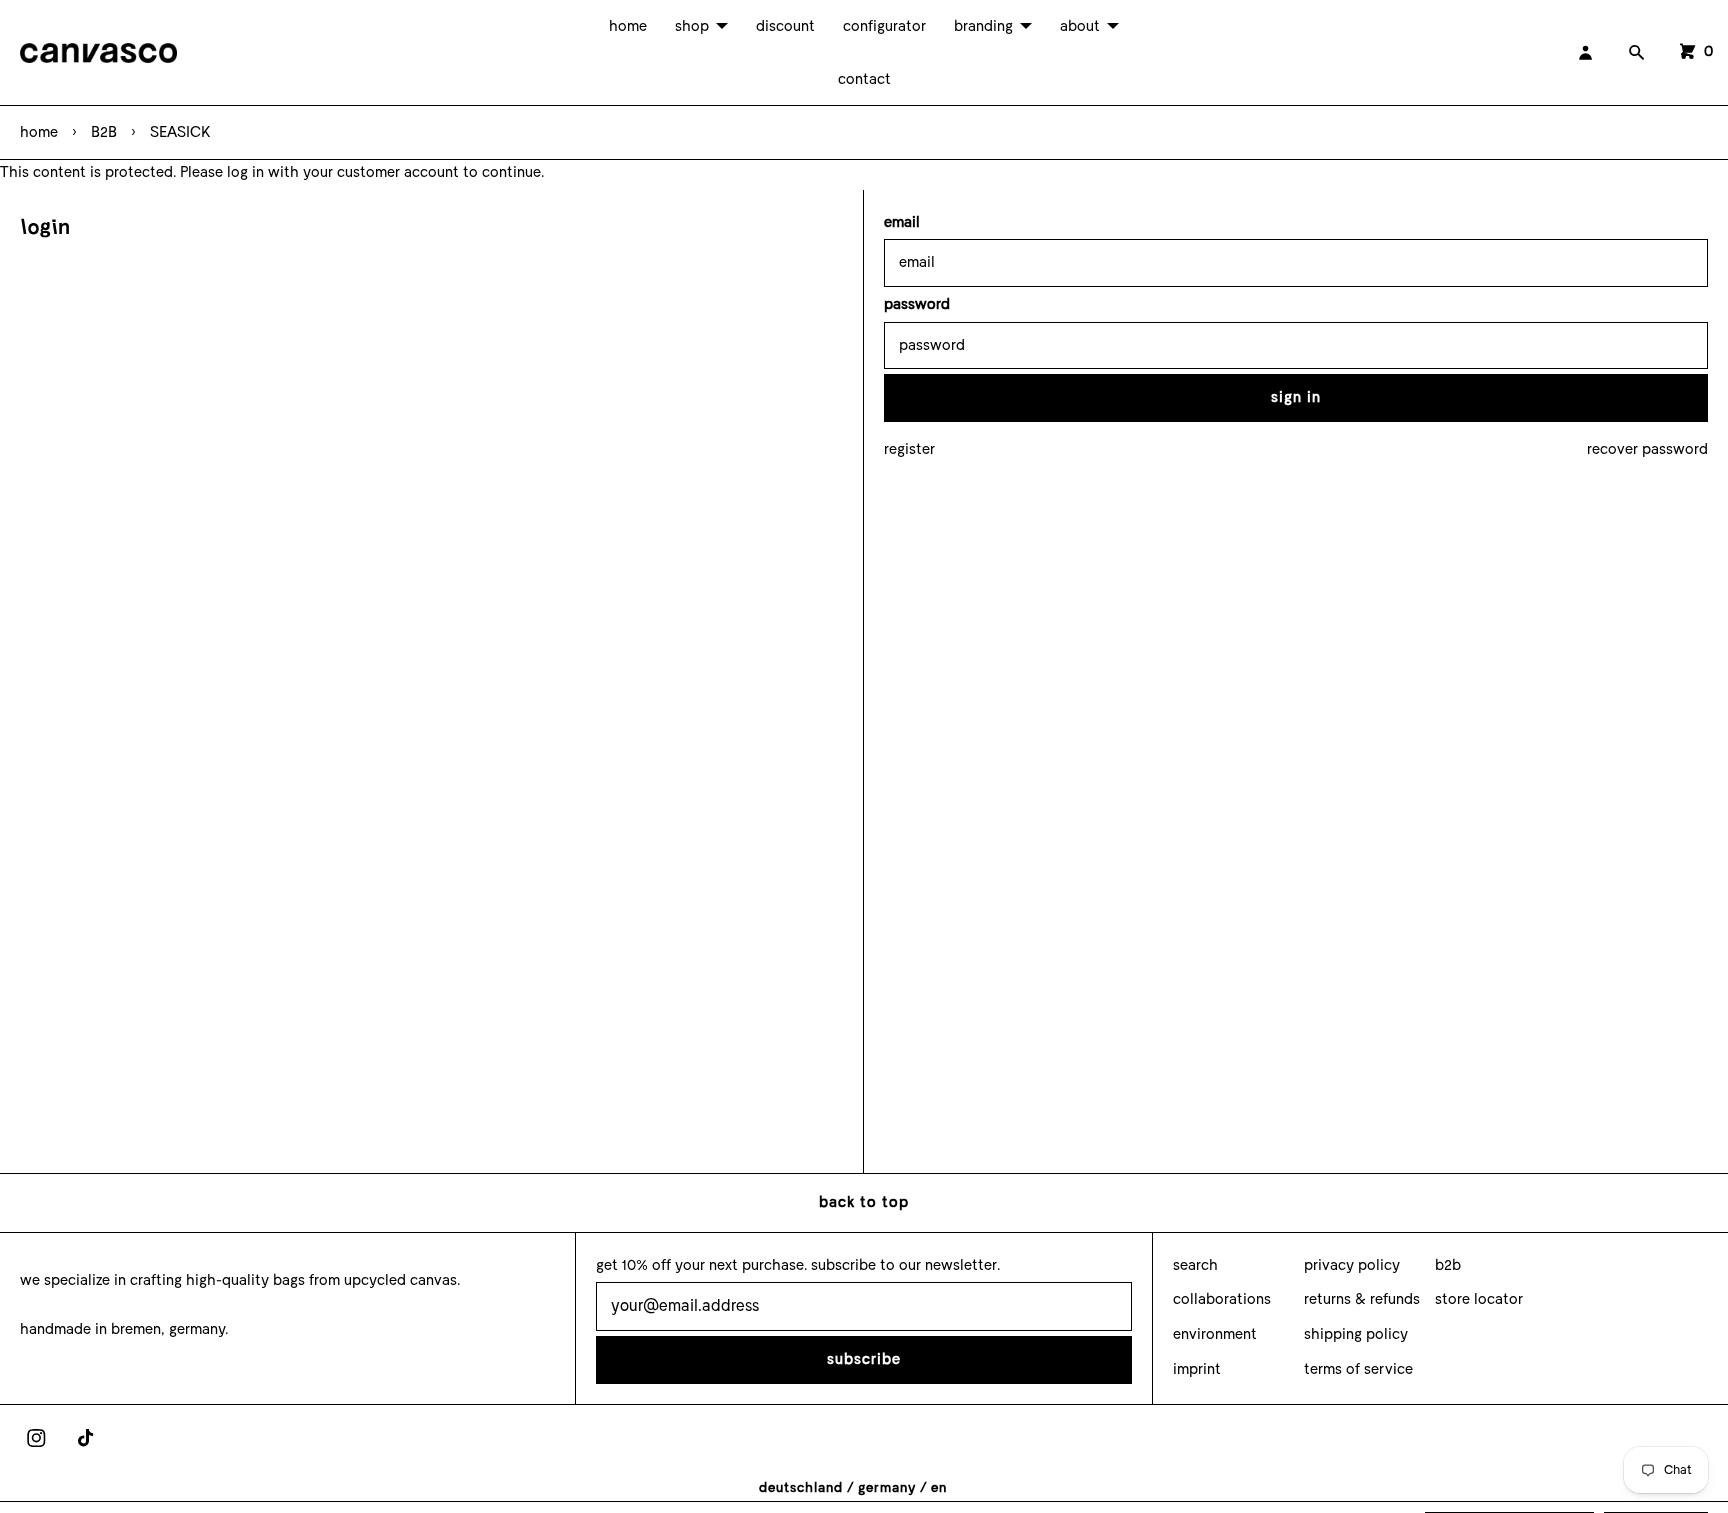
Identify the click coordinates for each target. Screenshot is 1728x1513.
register (909, 449)
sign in (1296, 397)
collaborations (1222, 1299)
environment (1215, 1334)
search (1195, 1265)
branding (983, 26)
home (628, 26)
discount (785, 26)
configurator (884, 26)
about (1080, 26)
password (917, 304)
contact (864, 79)
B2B (104, 132)
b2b (1448, 1265)
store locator (1479, 1299)
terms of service (1358, 1369)
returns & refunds (1362, 1299)
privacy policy (1352, 1265)
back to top (864, 1202)
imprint (1197, 1369)
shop (692, 26)
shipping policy (1356, 1334)
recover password (1647, 449)
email (902, 222)
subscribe (864, 1359)
